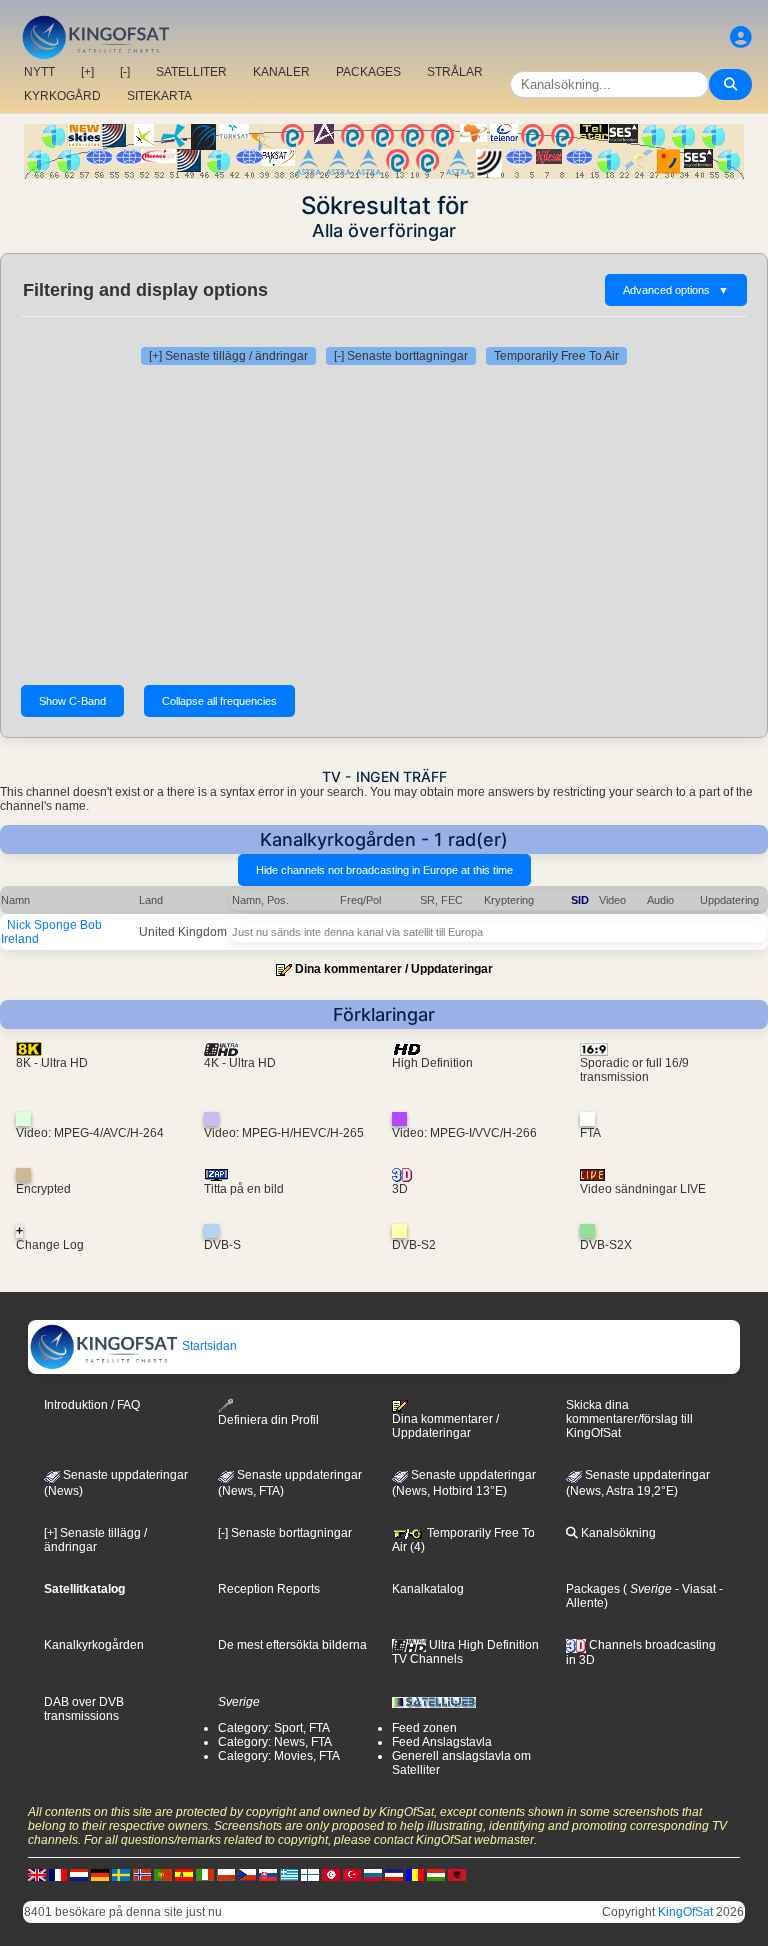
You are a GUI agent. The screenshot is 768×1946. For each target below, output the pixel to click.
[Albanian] (457, 1875)
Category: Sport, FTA (274, 1728)
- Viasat (694, 1589)
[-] (125, 72)
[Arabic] (331, 1875)
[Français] (58, 1875)
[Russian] (373, 1875)
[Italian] (205, 1875)
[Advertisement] (384, 525)
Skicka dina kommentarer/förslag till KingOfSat (629, 1419)
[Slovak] (268, 1875)
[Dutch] (79, 1875)
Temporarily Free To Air (556, 356)
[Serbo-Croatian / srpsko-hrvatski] (394, 1875)
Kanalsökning (617, 1533)
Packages (593, 1589)
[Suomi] (310, 1875)
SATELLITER (191, 72)
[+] (87, 72)
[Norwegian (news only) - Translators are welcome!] (142, 1875)
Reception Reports (269, 1589)
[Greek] (289, 1875)
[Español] (184, 1875)
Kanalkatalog (428, 1589)
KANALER (281, 72)
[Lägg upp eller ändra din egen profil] (741, 37)
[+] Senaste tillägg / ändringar (228, 356)
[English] (37, 1875)
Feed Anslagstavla (442, 1742)
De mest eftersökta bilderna (292, 1645)
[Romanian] (415, 1875)
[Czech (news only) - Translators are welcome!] (247, 1875)
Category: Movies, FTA (279, 1756)
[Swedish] (121, 1875)
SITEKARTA (159, 96)
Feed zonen (424, 1728)
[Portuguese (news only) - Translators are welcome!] (163, 1875)
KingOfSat (685, 1912)
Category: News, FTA (275, 1742)
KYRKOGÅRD (62, 96)
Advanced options (676, 290)
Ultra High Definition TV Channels (465, 1652)
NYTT (39, 72)
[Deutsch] (100, 1875)
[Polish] (226, 1875)
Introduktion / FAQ (92, 1405)
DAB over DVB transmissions (84, 1709)
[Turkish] (352, 1875)
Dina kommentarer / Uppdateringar (394, 969)
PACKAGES (368, 72)
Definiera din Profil (268, 1420)
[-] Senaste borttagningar (401, 356)
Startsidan (208, 1346)
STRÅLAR (455, 72)
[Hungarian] (436, 1875)
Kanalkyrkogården (94, 1645)
